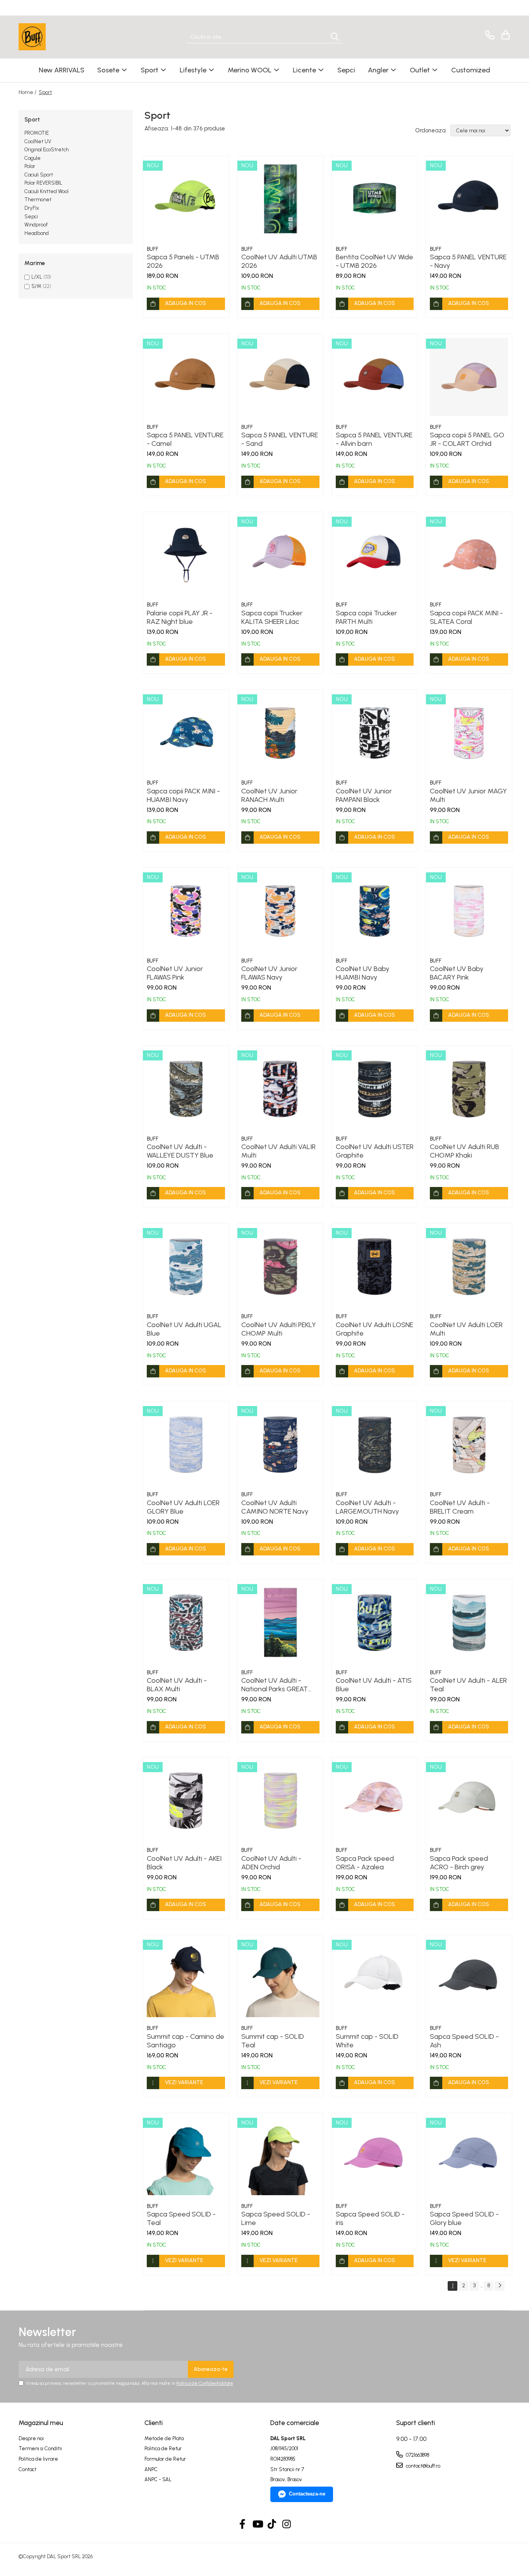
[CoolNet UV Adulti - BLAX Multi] (186, 1622)
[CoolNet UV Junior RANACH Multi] (280, 733)
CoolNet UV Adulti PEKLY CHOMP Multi (279, 1329)
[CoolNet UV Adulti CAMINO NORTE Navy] (280, 1444)
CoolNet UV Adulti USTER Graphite (375, 1151)
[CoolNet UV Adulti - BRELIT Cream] (469, 1444)
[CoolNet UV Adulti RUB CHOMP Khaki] (469, 1089)
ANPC (151, 2469)
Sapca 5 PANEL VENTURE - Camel (185, 439)
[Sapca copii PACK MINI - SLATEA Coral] (469, 555)
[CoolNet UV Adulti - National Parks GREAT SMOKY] (280, 1622)
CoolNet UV (38, 141)
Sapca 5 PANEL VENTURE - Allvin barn (374, 439)
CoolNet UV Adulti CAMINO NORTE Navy (275, 1507)
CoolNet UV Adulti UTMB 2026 (279, 261)
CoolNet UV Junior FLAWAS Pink (175, 973)
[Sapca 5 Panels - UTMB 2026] (186, 199)
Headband (37, 233)
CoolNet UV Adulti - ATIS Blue (374, 1685)
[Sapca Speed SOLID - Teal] (186, 2156)
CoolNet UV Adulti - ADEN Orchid (271, 1863)
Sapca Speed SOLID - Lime (276, 2218)
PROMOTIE (37, 133)
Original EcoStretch (46, 150)
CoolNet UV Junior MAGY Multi (468, 795)
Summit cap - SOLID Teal (273, 2041)
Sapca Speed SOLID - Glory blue (464, 2218)
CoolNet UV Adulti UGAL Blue (184, 1329)
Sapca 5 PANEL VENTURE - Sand (280, 439)
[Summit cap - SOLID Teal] (280, 1978)
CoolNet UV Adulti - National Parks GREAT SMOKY (275, 1685)
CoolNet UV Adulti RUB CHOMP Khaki (465, 1151)
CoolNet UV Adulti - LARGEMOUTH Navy (367, 1507)
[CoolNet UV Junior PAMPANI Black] (375, 733)
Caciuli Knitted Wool (46, 191)
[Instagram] (287, 2525)
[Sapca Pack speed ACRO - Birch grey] (469, 1800)
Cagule (33, 158)
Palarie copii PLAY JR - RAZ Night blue (180, 617)
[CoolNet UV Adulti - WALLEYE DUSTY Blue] (186, 1089)
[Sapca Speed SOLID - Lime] (280, 2156)
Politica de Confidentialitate (205, 2383)
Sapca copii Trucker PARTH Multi (366, 617)
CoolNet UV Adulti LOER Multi (466, 1329)
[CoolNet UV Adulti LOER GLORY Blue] (186, 1444)
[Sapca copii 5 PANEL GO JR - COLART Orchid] (469, 377)
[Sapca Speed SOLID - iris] (375, 2156)
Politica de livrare (38, 2459)
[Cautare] (335, 37)
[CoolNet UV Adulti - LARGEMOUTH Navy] (375, 1444)
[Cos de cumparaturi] (504, 35)
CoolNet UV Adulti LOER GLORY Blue (183, 1507)
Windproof (36, 225)
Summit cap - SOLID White (367, 2041)
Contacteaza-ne (307, 2494)
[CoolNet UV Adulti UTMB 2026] (280, 199)
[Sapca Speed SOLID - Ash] (469, 1978)
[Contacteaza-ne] (489, 35)
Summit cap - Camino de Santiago (185, 2041)
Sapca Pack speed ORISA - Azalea (365, 1863)
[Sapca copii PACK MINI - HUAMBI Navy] (186, 733)
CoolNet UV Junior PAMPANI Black (364, 795)
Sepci (31, 217)
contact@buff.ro (423, 2466)
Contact (27, 2469)
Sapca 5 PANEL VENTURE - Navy (468, 261)
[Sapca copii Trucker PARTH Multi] (375, 555)
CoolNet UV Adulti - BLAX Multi (177, 1685)
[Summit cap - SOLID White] (375, 1978)
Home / (28, 92)
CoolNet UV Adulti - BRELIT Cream (460, 1507)
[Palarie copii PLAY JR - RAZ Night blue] (186, 555)
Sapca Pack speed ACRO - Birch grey (459, 1863)
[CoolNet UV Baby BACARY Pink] (469, 911)
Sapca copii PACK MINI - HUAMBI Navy (183, 795)
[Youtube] (257, 2525)
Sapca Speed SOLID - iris (370, 2218)
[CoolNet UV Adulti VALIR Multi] (280, 1089)
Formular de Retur (165, 2459)
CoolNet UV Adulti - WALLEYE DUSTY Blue (180, 1151)
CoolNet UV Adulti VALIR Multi (278, 1151)
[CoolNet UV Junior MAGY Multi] (469, 733)
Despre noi (31, 2438)
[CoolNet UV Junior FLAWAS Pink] (186, 911)
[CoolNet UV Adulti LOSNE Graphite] (375, 1266)
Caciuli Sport (39, 175)
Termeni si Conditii (40, 2448)
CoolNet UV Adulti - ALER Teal (468, 1685)
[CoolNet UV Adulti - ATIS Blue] (375, 1622)
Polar (30, 166)
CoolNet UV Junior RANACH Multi (269, 795)
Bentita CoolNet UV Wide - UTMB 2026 (374, 261)
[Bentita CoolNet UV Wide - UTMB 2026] (375, 199)
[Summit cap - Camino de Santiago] (186, 1978)
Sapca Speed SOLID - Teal (181, 2218)
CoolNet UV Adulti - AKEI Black (184, 1863)
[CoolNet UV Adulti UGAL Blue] (186, 1266)
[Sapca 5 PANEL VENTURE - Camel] (186, 377)
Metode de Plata (164, 2438)
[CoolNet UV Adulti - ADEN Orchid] (280, 1800)
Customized (471, 70)
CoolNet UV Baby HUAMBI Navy (362, 973)
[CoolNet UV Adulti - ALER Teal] (469, 1622)
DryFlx (32, 208)
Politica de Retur (163, 2448)
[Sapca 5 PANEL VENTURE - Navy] (469, 199)
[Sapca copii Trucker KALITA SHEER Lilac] (280, 555)
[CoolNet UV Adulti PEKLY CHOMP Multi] (280, 1266)
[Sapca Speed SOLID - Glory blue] (469, 2156)
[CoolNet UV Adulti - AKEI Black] (186, 1800)
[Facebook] (243, 2525)
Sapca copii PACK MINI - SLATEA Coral (466, 617)
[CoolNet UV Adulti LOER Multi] (469, 1266)
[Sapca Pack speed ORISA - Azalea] (375, 1800)
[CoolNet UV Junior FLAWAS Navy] (280, 911)
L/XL (37, 277)
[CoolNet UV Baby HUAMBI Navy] (375, 911)
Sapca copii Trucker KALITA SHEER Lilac (272, 617)
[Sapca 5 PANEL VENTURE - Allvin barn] (375, 377)
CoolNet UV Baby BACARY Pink (457, 973)
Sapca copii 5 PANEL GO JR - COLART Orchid (467, 439)
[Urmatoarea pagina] (500, 2286)
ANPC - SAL (158, 2479)
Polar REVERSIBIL (43, 183)
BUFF (153, 249)
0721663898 (417, 2455)
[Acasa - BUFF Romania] (57, 37)
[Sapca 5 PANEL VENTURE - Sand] (280, 377)
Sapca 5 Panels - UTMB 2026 (183, 261)
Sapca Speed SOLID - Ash (464, 2041)
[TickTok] (272, 2525)
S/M (36, 286)
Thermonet (38, 200)
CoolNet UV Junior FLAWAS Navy (269, 973)
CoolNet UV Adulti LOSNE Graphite (374, 1329)
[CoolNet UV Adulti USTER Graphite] (375, 1089)
